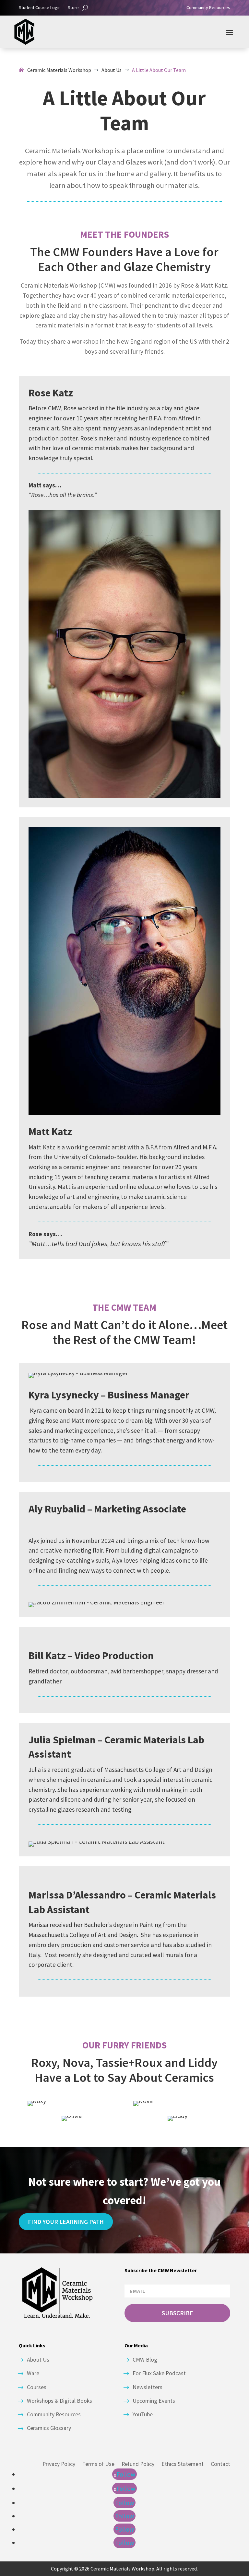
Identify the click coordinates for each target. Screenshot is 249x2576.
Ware (33, 2373)
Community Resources (208, 8)
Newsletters (148, 2387)
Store (73, 8)
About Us (38, 2360)
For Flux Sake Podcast (159, 2373)
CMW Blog (145, 2360)
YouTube (143, 2414)
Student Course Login (40, 8)
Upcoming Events (154, 2401)
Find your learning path (66, 2222)
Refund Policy (138, 2464)
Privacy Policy (59, 2464)
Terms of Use (98, 2464)
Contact (220, 2464)
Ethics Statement (183, 2464)
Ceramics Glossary (49, 2428)
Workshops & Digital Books (59, 2401)
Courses (37, 2387)
